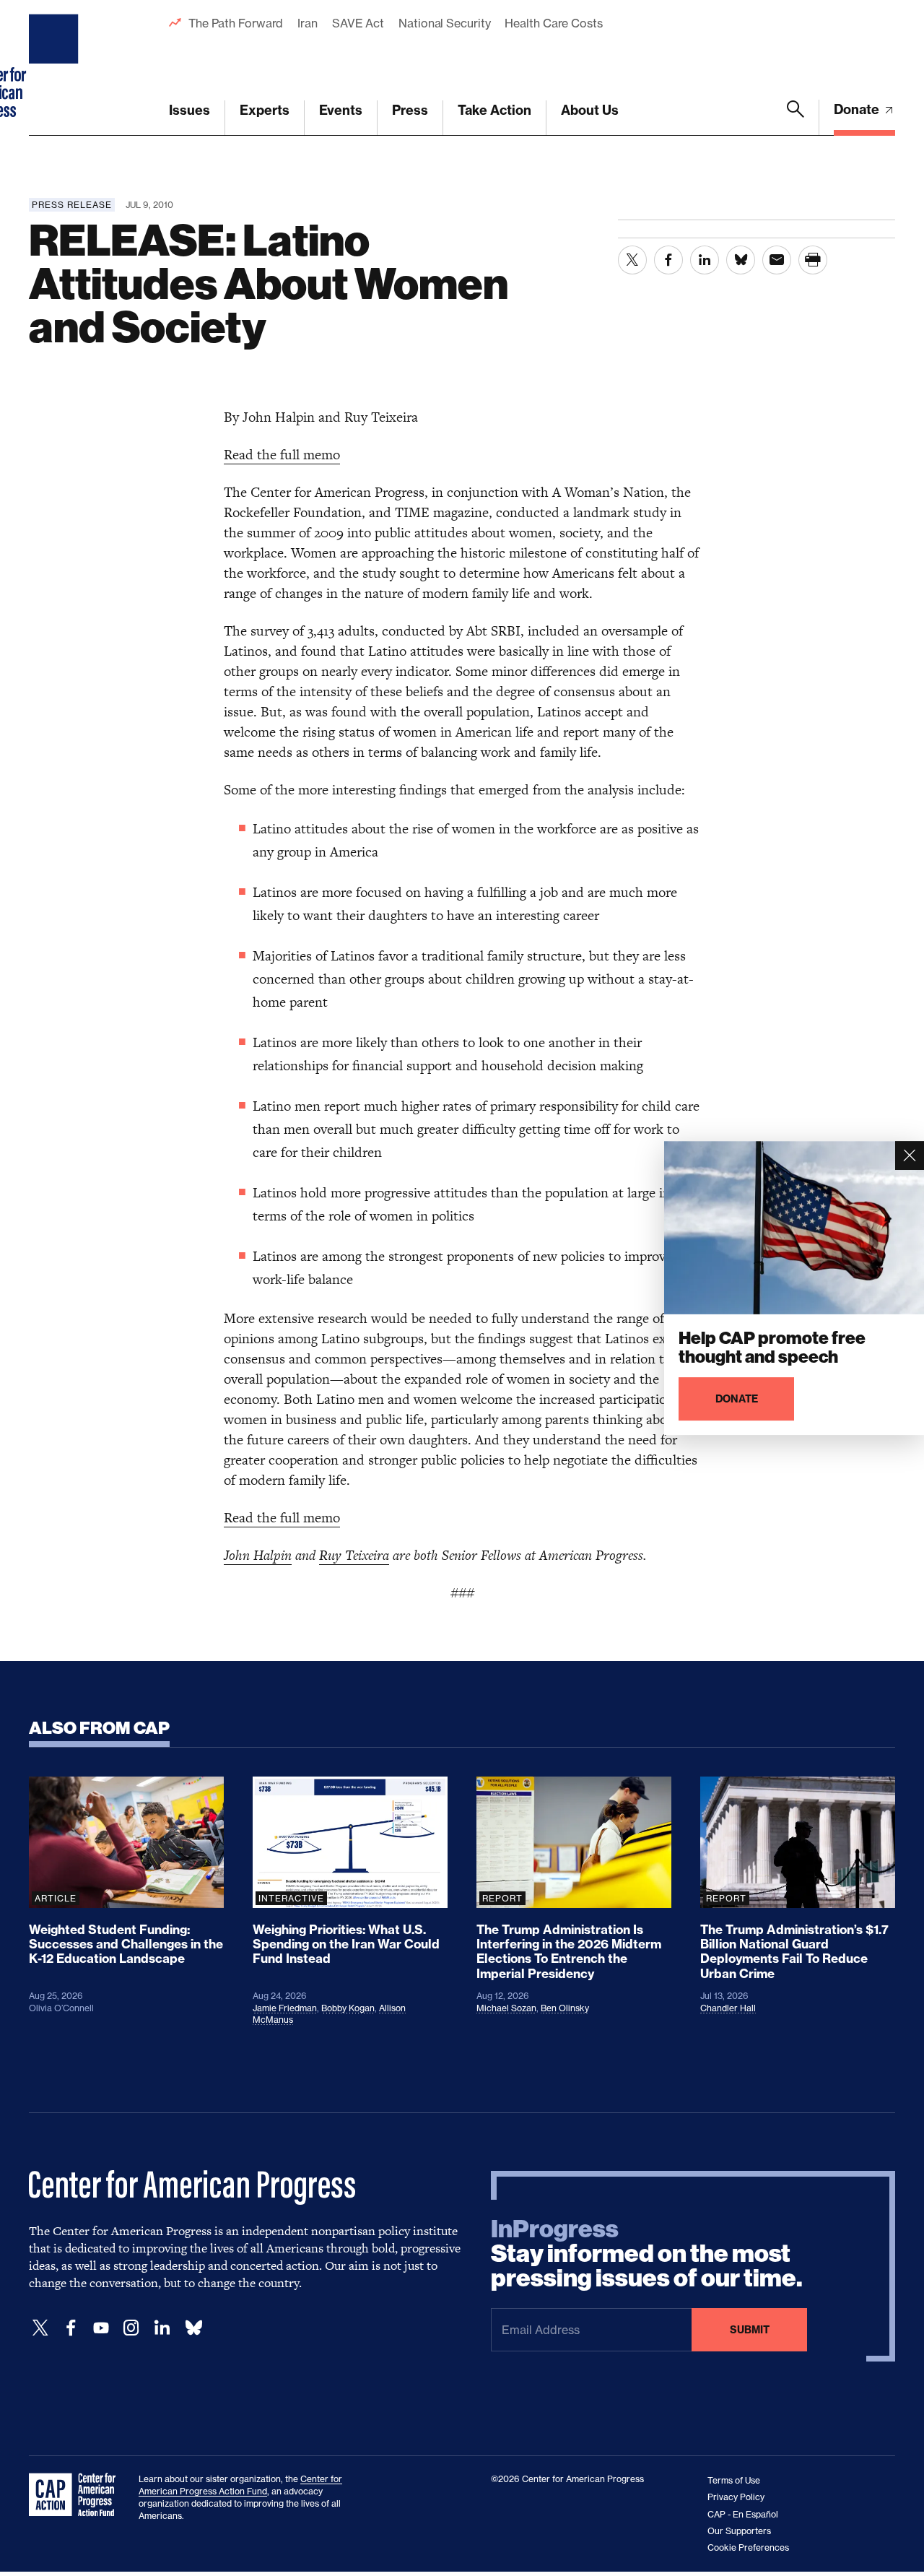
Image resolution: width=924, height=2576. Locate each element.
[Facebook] (71, 2328)
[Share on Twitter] (632, 260)
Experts (265, 110)
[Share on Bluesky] (741, 260)
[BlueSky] (193, 2328)
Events (341, 110)
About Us (590, 110)
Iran (308, 23)
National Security (444, 23)
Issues (189, 110)
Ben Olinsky (565, 2008)
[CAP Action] (77, 2495)
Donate (858, 109)
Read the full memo (282, 455)
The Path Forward (236, 23)
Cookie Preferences (748, 2547)
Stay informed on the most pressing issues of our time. (647, 2254)
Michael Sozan (506, 2008)
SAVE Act (358, 23)
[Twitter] (40, 2328)
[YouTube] (101, 2328)
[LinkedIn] (162, 2328)
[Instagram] (131, 2328)
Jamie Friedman (285, 2008)
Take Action (494, 110)
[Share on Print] (813, 260)
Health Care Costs (553, 23)
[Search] (796, 118)
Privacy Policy (736, 2497)
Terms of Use (734, 2480)
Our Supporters (739, 2531)
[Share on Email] (777, 260)
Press (410, 110)
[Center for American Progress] (56, 68)
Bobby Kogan (348, 2008)
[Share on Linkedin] (705, 260)
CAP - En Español (743, 2514)
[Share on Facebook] (668, 260)
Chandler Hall (728, 2008)
